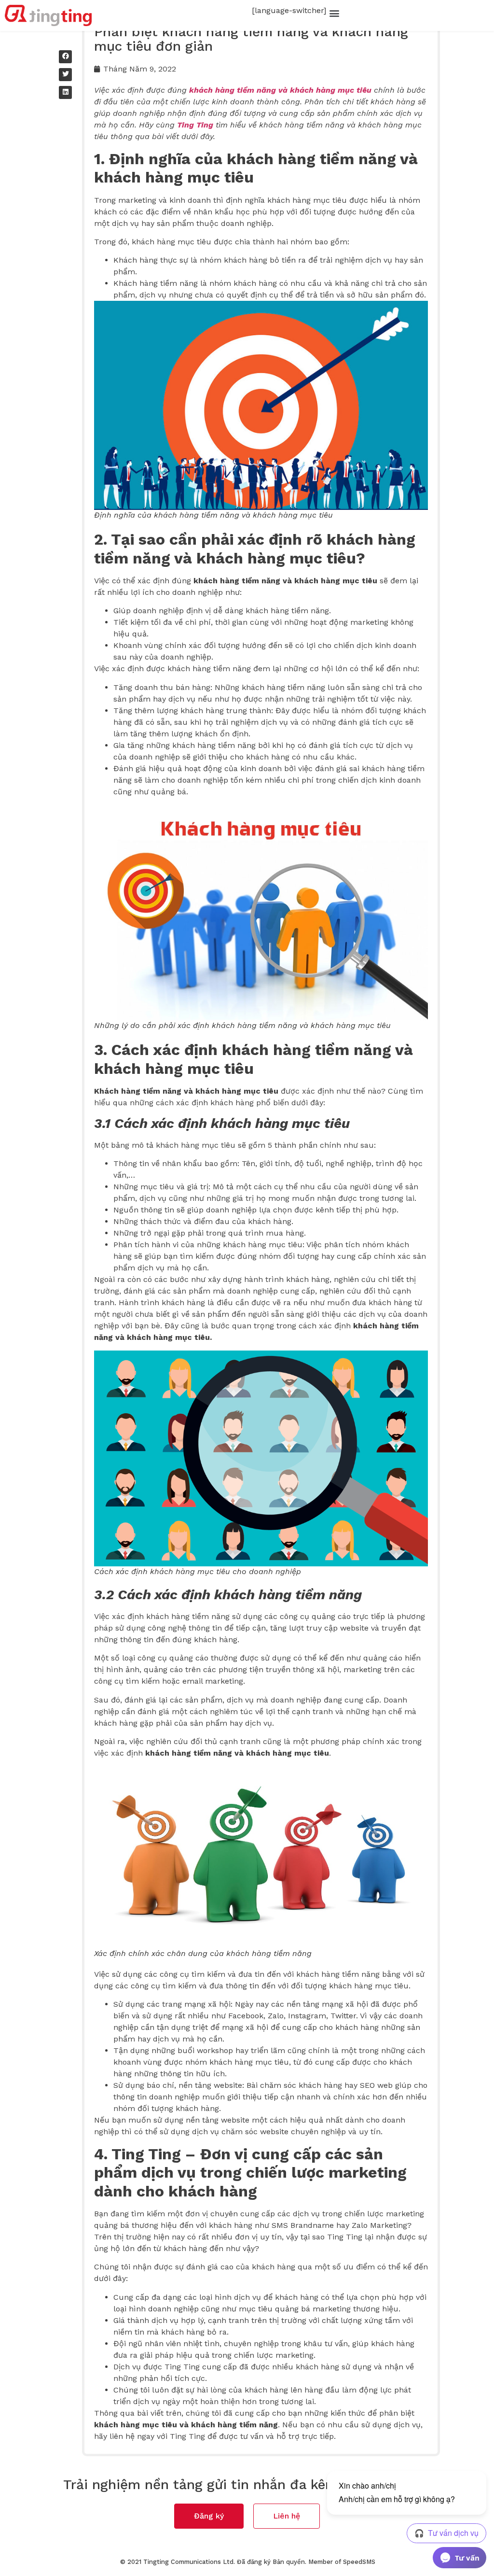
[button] (334, 13)
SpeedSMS (359, 2562)
